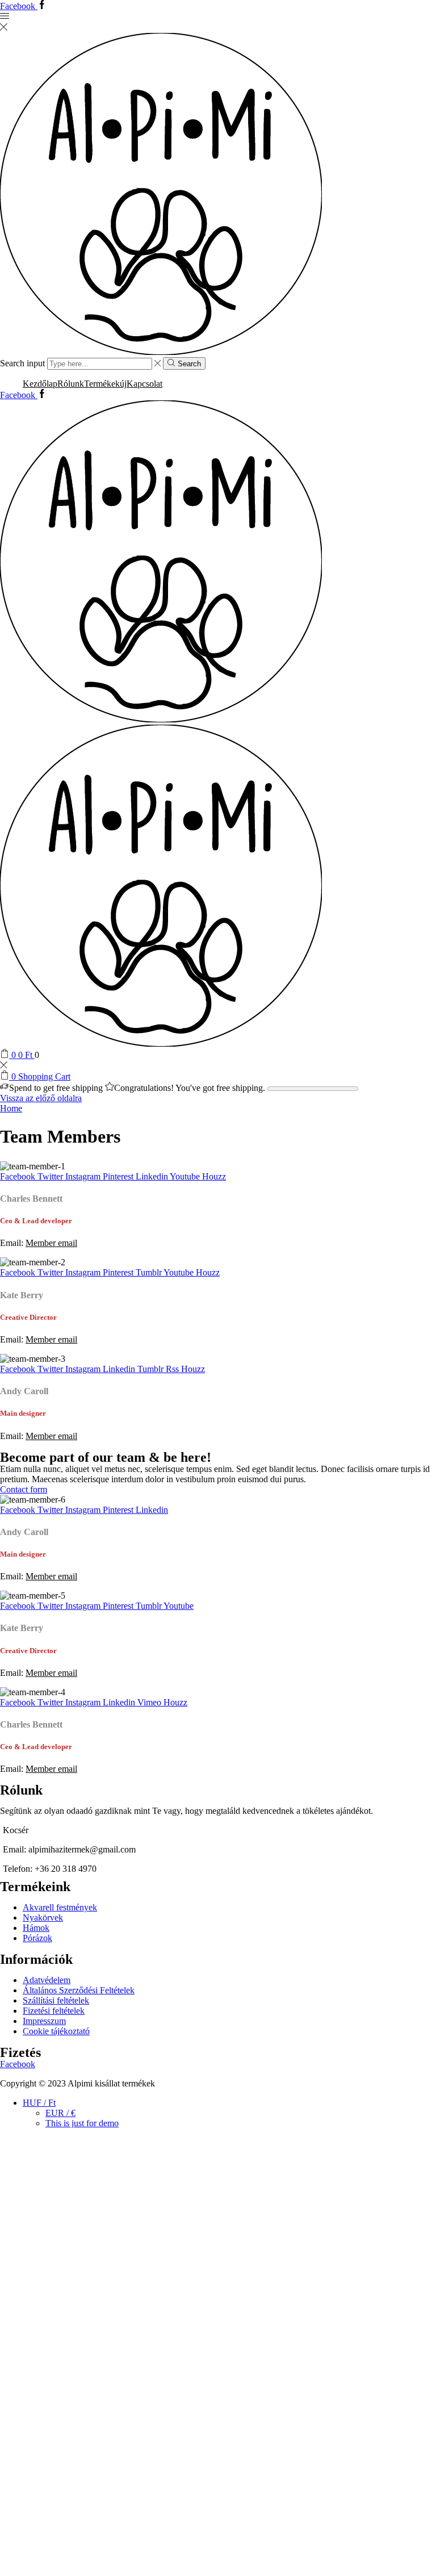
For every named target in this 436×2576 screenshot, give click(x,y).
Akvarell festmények (60, 1907)
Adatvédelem (47, 1980)
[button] (24, 1489)
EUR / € (60, 2113)
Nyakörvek (43, 1918)
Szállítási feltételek (56, 2000)
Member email (51, 1243)
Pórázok (37, 1938)
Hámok (36, 1928)
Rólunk (71, 384)
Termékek (105, 384)
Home (11, 1108)
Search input (22, 363)
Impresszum (44, 2021)
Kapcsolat (144, 384)
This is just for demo (82, 2123)
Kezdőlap (40, 384)
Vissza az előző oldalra (41, 1098)
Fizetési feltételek (54, 2011)
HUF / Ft (39, 2103)
